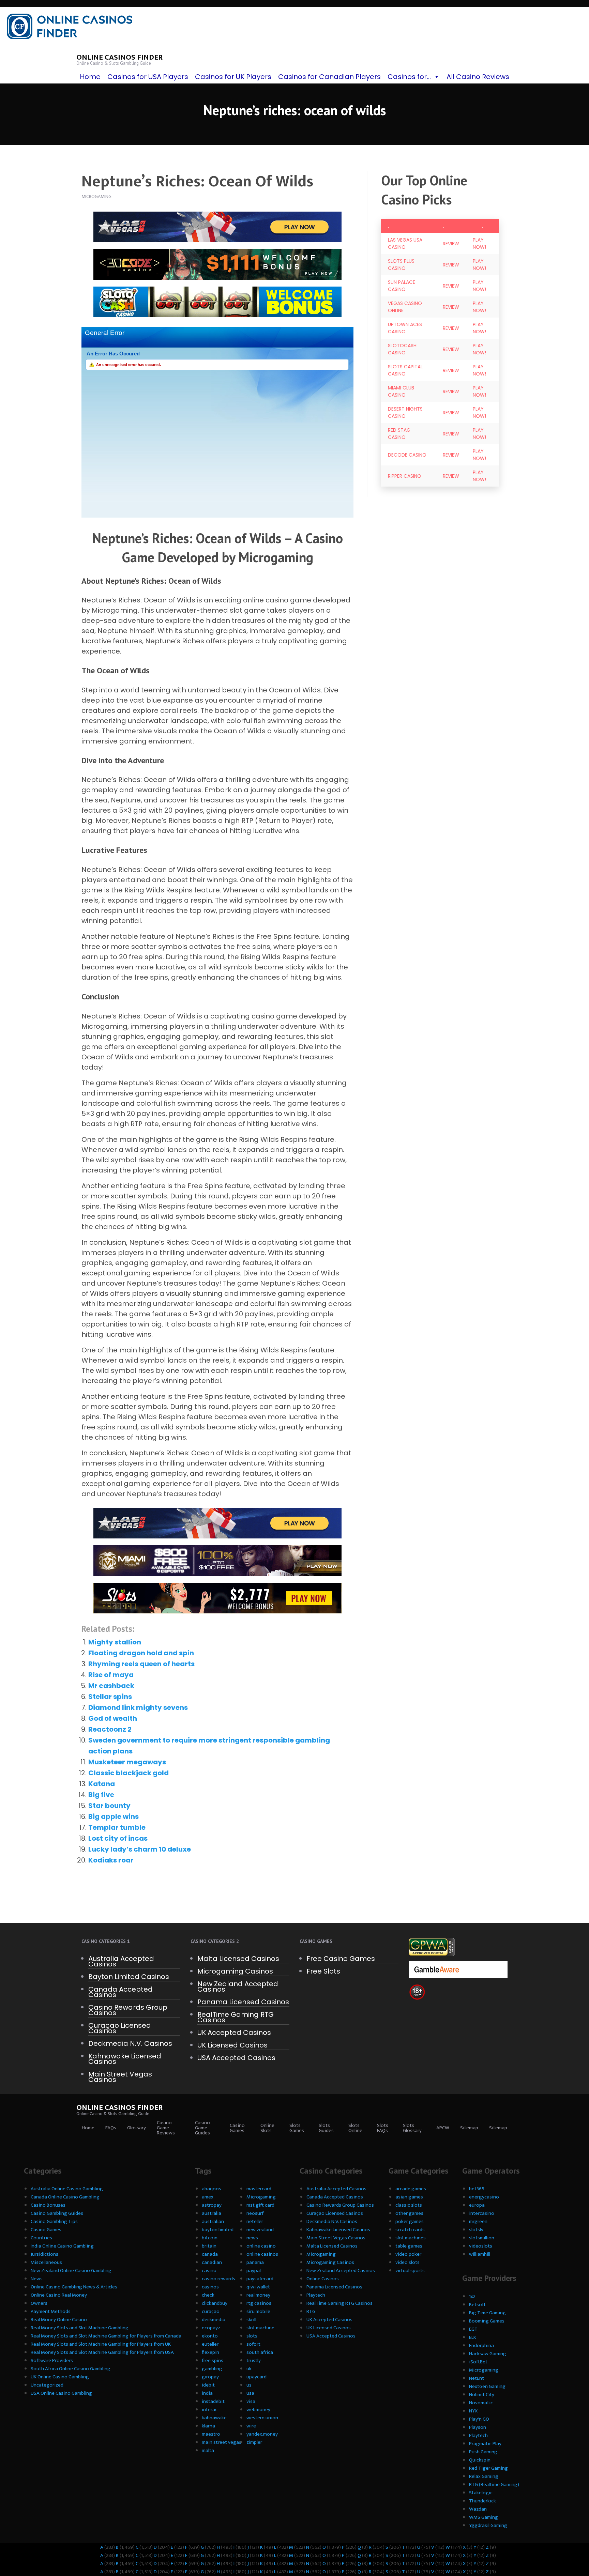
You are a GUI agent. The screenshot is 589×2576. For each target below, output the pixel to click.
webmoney (258, 2410)
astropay (212, 2205)
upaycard (256, 2377)
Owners (39, 2303)
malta (208, 2450)
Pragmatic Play (485, 2444)
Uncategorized (47, 2385)
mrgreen (478, 2221)
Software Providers (52, 2360)
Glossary (137, 2128)
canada (210, 2254)
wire (251, 2426)
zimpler (254, 2442)
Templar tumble (117, 1827)
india (207, 2393)
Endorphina (481, 2345)
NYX (473, 2411)
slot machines (411, 2238)
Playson (478, 2427)
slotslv (476, 2230)
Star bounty (109, 1806)
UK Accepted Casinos (234, 2033)
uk (249, 2369)
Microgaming (261, 2197)
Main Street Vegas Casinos (120, 2077)
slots (252, 2336)
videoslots (481, 2246)
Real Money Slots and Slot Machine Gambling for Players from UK (101, 2344)
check (208, 2295)
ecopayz (211, 2328)
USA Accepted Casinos (236, 2058)
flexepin (210, 2352)
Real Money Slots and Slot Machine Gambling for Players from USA (102, 2352)
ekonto (210, 2336)
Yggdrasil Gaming (488, 2525)
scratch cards (410, 2230)
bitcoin (210, 2238)
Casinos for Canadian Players (329, 77)
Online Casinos (323, 2279)
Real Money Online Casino (59, 2320)
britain (209, 2246)
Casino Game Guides (202, 2128)
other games (409, 2213)
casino (209, 2271)
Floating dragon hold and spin (141, 1653)
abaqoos (212, 2189)
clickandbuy (215, 2303)
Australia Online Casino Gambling (67, 2189)
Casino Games (237, 2128)
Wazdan (478, 2509)
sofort (253, 2344)
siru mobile (258, 2311)
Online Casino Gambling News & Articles (74, 2287)
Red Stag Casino (399, 434)
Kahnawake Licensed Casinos (125, 2059)
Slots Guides (326, 2128)
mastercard (259, 2189)
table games (409, 2246)
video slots (407, 2262)
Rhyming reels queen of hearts (141, 1664)
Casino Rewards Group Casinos (128, 2010)
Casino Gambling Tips (54, 2221)
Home (90, 77)
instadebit (213, 2401)
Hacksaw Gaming (488, 2354)
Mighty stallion (115, 1642)
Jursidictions (44, 2254)
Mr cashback (111, 1686)
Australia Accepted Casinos (121, 1961)
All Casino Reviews (478, 77)
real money (258, 2295)
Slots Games (297, 2128)
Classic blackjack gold (129, 1773)
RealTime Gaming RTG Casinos (236, 2017)
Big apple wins (114, 1816)
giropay (210, 2377)
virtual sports (410, 2271)
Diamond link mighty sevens (138, 1707)
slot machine (260, 2328)
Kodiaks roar (111, 1860)
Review (451, 244)
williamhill (480, 2254)
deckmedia (214, 2320)
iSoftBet (478, 2362)
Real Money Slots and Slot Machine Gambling (80, 2328)
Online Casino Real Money (59, 2295)
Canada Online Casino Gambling (65, 2197)
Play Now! (479, 243)
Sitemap (469, 2128)
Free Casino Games (341, 1959)
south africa (260, 2352)
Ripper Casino (405, 476)
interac (210, 2410)
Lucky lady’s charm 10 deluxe (140, 1849)
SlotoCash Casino (402, 349)
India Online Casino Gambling (62, 2246)
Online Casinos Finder (119, 57)
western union (262, 2418)
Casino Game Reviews (166, 2128)
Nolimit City (482, 2395)
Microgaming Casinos (235, 1971)
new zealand (260, 2230)
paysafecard (260, 2279)
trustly (254, 2360)
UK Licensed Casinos (232, 2045)
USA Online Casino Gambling (61, 2393)
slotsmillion (482, 2238)
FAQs (111, 2128)
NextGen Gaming (487, 2386)
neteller (255, 2221)
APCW (443, 2128)
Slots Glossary (412, 2128)
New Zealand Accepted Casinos (238, 1987)
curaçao (211, 2311)
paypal (254, 2271)
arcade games (411, 2189)
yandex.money (262, 2434)
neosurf (255, 2213)
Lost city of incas (118, 1838)
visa (251, 2401)
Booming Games (487, 2321)
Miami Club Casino (401, 391)
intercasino (482, 2213)
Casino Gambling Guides (57, 2213)
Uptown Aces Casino (405, 328)
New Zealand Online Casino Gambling (71, 2271)
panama (255, 2262)
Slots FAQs (383, 2128)
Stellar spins (110, 1697)
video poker (408, 2254)
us (249, 2385)
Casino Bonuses (48, 2205)
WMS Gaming (484, 2517)
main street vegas (222, 2442)
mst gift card (260, 2205)
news (252, 2238)
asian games (409, 2197)
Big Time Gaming (487, 2313)
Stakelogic (481, 2493)
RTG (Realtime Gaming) (494, 2485)
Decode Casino (407, 455)
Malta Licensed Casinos (238, 1959)
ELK (473, 2337)
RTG (311, 2311)
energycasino (484, 2197)
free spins (213, 2360)
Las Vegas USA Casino (405, 243)
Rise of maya (111, 1675)
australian (213, 2221)
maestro (211, 2434)
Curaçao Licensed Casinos (120, 2028)
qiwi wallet (258, 2287)
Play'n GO (479, 2419)
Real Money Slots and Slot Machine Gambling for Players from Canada (106, 2336)
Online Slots (267, 2128)
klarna (208, 2426)
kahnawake (214, 2418)
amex (208, 2197)
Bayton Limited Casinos (129, 1977)
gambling (212, 2369)
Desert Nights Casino (405, 412)
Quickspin (480, 2460)
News (37, 2279)
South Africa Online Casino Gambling (71, 2369)
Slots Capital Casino (405, 370)
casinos (210, 2287)
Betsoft (477, 2305)
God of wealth (113, 1718)
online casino (261, 2246)
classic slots (409, 2205)
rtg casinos (259, 2303)
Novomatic (481, 2403)
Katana (102, 1784)
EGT (473, 2329)
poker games (410, 2221)
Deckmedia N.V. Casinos (130, 2043)
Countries (41, 2238)
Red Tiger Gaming (488, 2468)
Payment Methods (51, 2311)
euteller (210, 2344)
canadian (212, 2262)
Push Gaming (483, 2452)
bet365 (477, 2189)
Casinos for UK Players (233, 77)
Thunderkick (482, 2501)
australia (212, 2213)
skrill (251, 2320)
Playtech (316, 2295)
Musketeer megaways (127, 1762)
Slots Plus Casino (401, 265)
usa (250, 2393)
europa (477, 2205)
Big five (101, 1795)
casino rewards (218, 2279)
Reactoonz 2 (110, 1729)
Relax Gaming (484, 2476)
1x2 (472, 2296)
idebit (208, 2385)
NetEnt (477, 2378)
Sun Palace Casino (402, 286)
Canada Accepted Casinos (120, 1992)
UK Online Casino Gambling (60, 2377)
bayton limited (218, 2230)
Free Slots (323, 1971)
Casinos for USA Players (148, 77)
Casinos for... (409, 77)
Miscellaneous (46, 2262)
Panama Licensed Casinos (243, 2002)
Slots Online (355, 2128)
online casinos (262, 2254)
